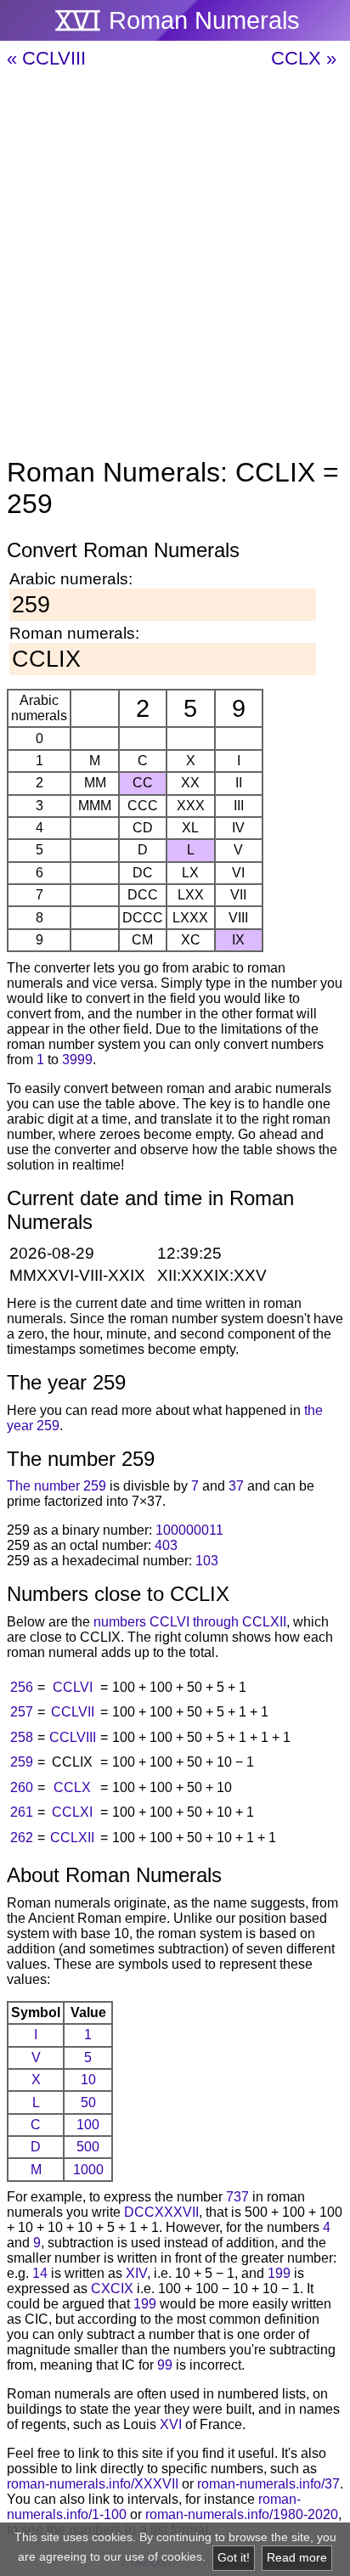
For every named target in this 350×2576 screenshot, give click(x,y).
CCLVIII (73, 1737)
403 (166, 1545)
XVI (171, 2424)
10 (88, 2080)
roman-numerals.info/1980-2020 (242, 2514)
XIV (136, 2273)
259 (22, 1762)
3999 (77, 1060)
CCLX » (304, 58)
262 (22, 1838)
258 (22, 1737)
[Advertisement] (175, 264)
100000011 (189, 1530)
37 (236, 1486)
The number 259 (56, 1486)
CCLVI (73, 1687)
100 (88, 2125)
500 (88, 2147)
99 (165, 2365)
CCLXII (72, 1838)
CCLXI (72, 1812)
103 (207, 1561)
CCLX (72, 1787)
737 (237, 2197)
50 (88, 2103)
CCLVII (73, 1712)
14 (40, 2273)
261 (22, 1812)
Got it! (234, 2558)
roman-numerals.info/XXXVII (93, 2484)
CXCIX (112, 2289)
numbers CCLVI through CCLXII (190, 1622)
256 (22, 1687)
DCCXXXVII (161, 2212)
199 (279, 2273)
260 (22, 1787)
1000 (88, 2170)
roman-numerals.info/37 (268, 2484)
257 (22, 1712)
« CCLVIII (46, 58)
